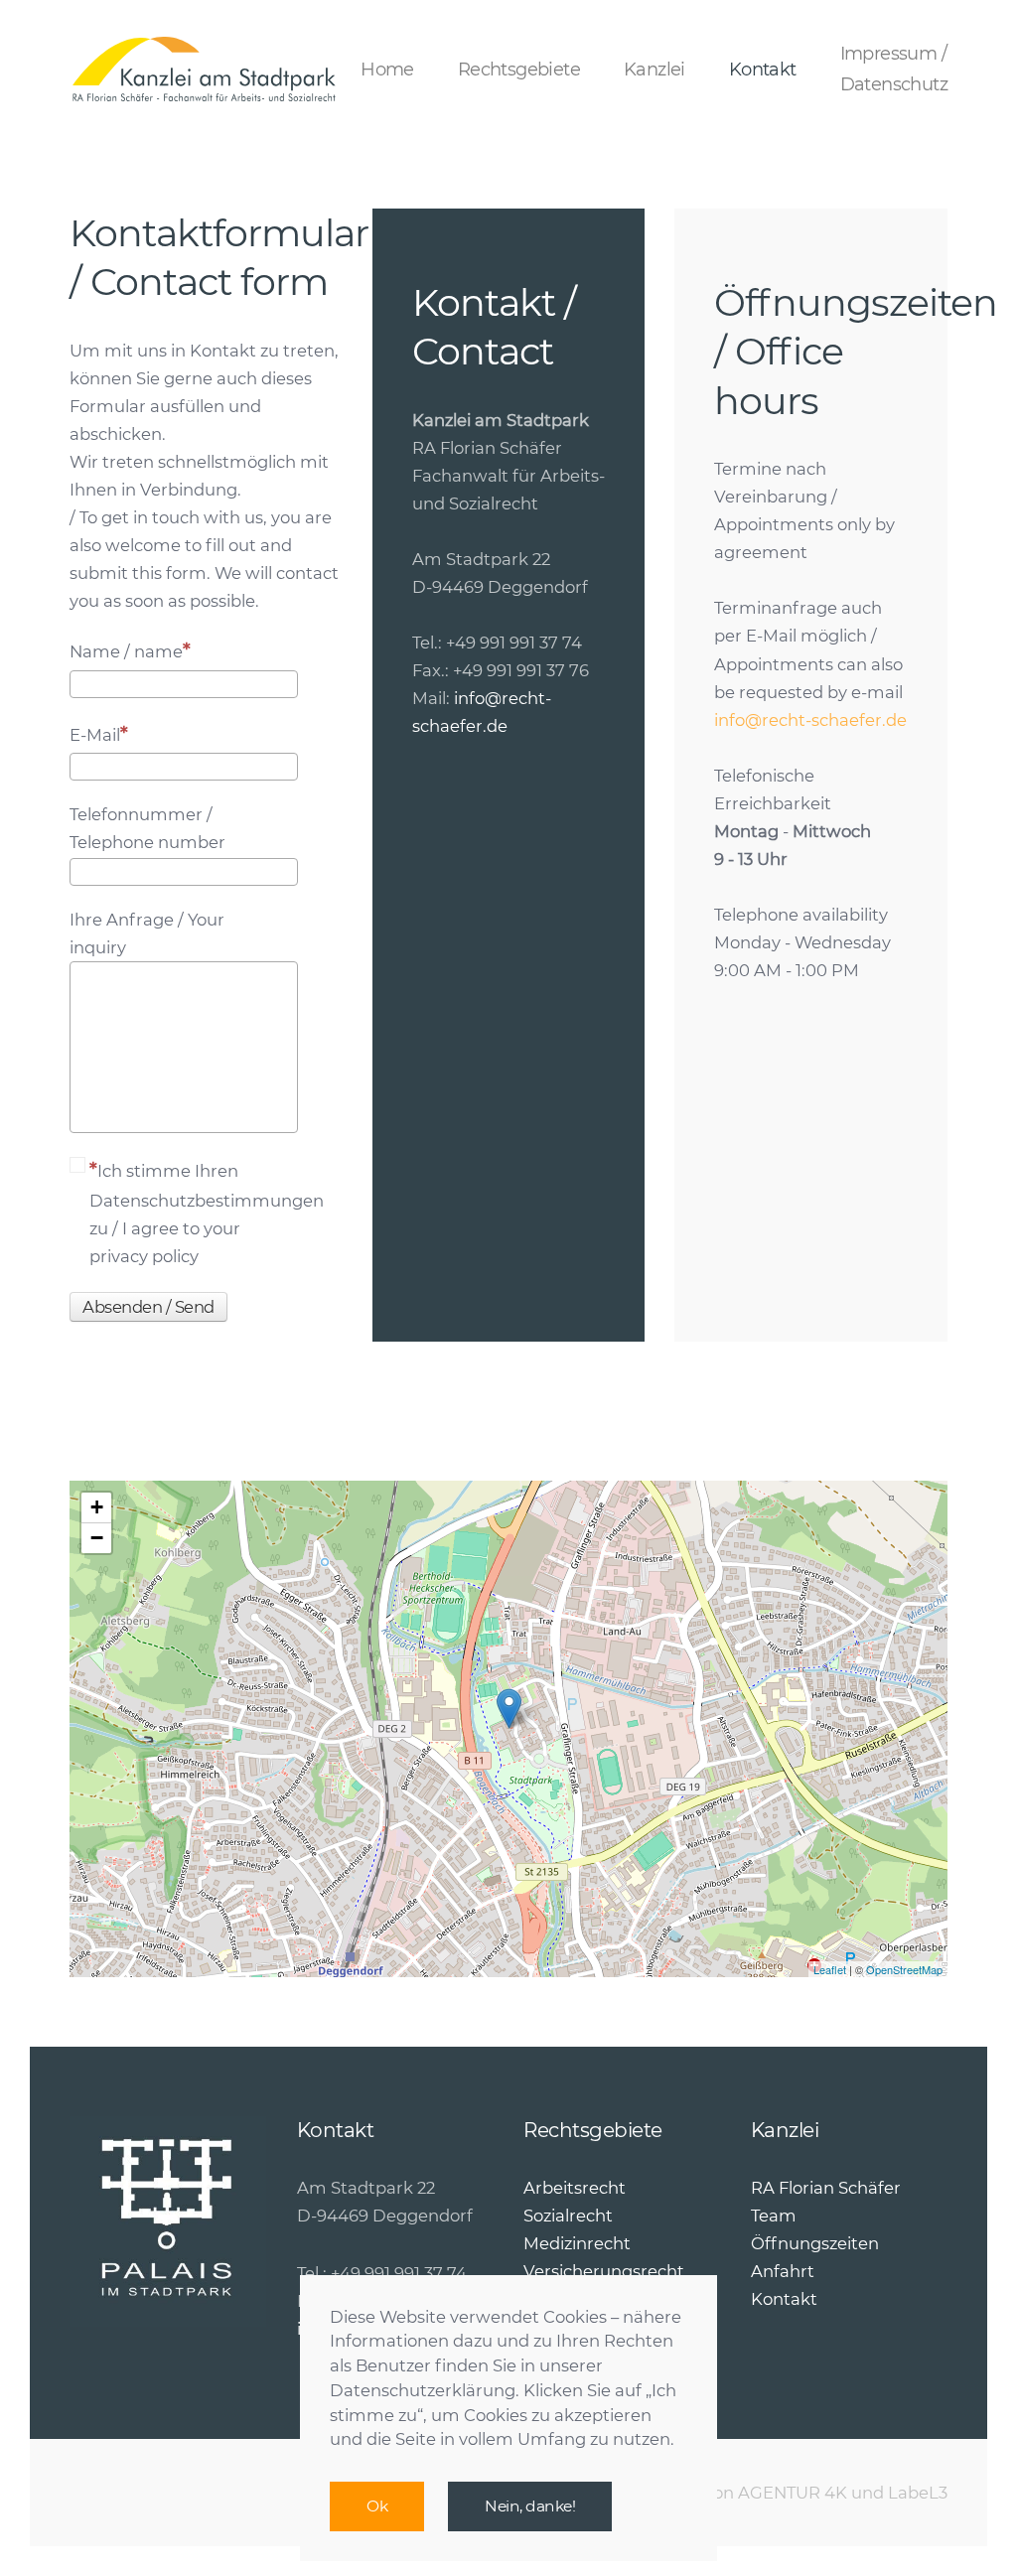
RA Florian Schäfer (826, 2188)
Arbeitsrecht (575, 2188)
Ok (377, 2506)
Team (774, 2216)
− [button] (97, 1538)
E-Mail (95, 735)
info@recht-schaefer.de (810, 720)
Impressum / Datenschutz (894, 69)
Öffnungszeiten (815, 2243)
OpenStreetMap (904, 1969)
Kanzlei (654, 70)
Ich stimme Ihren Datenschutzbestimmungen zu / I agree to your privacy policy (194, 1214)
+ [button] (97, 1507)
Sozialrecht (568, 2216)
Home (387, 70)
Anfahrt (783, 2271)
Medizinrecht (577, 2243)
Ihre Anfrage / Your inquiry (147, 933)
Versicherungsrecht (604, 2271)
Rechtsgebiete (519, 70)
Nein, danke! (530, 2506)
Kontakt (763, 70)
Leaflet (830, 1969)
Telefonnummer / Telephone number (147, 828)
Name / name (126, 651)
